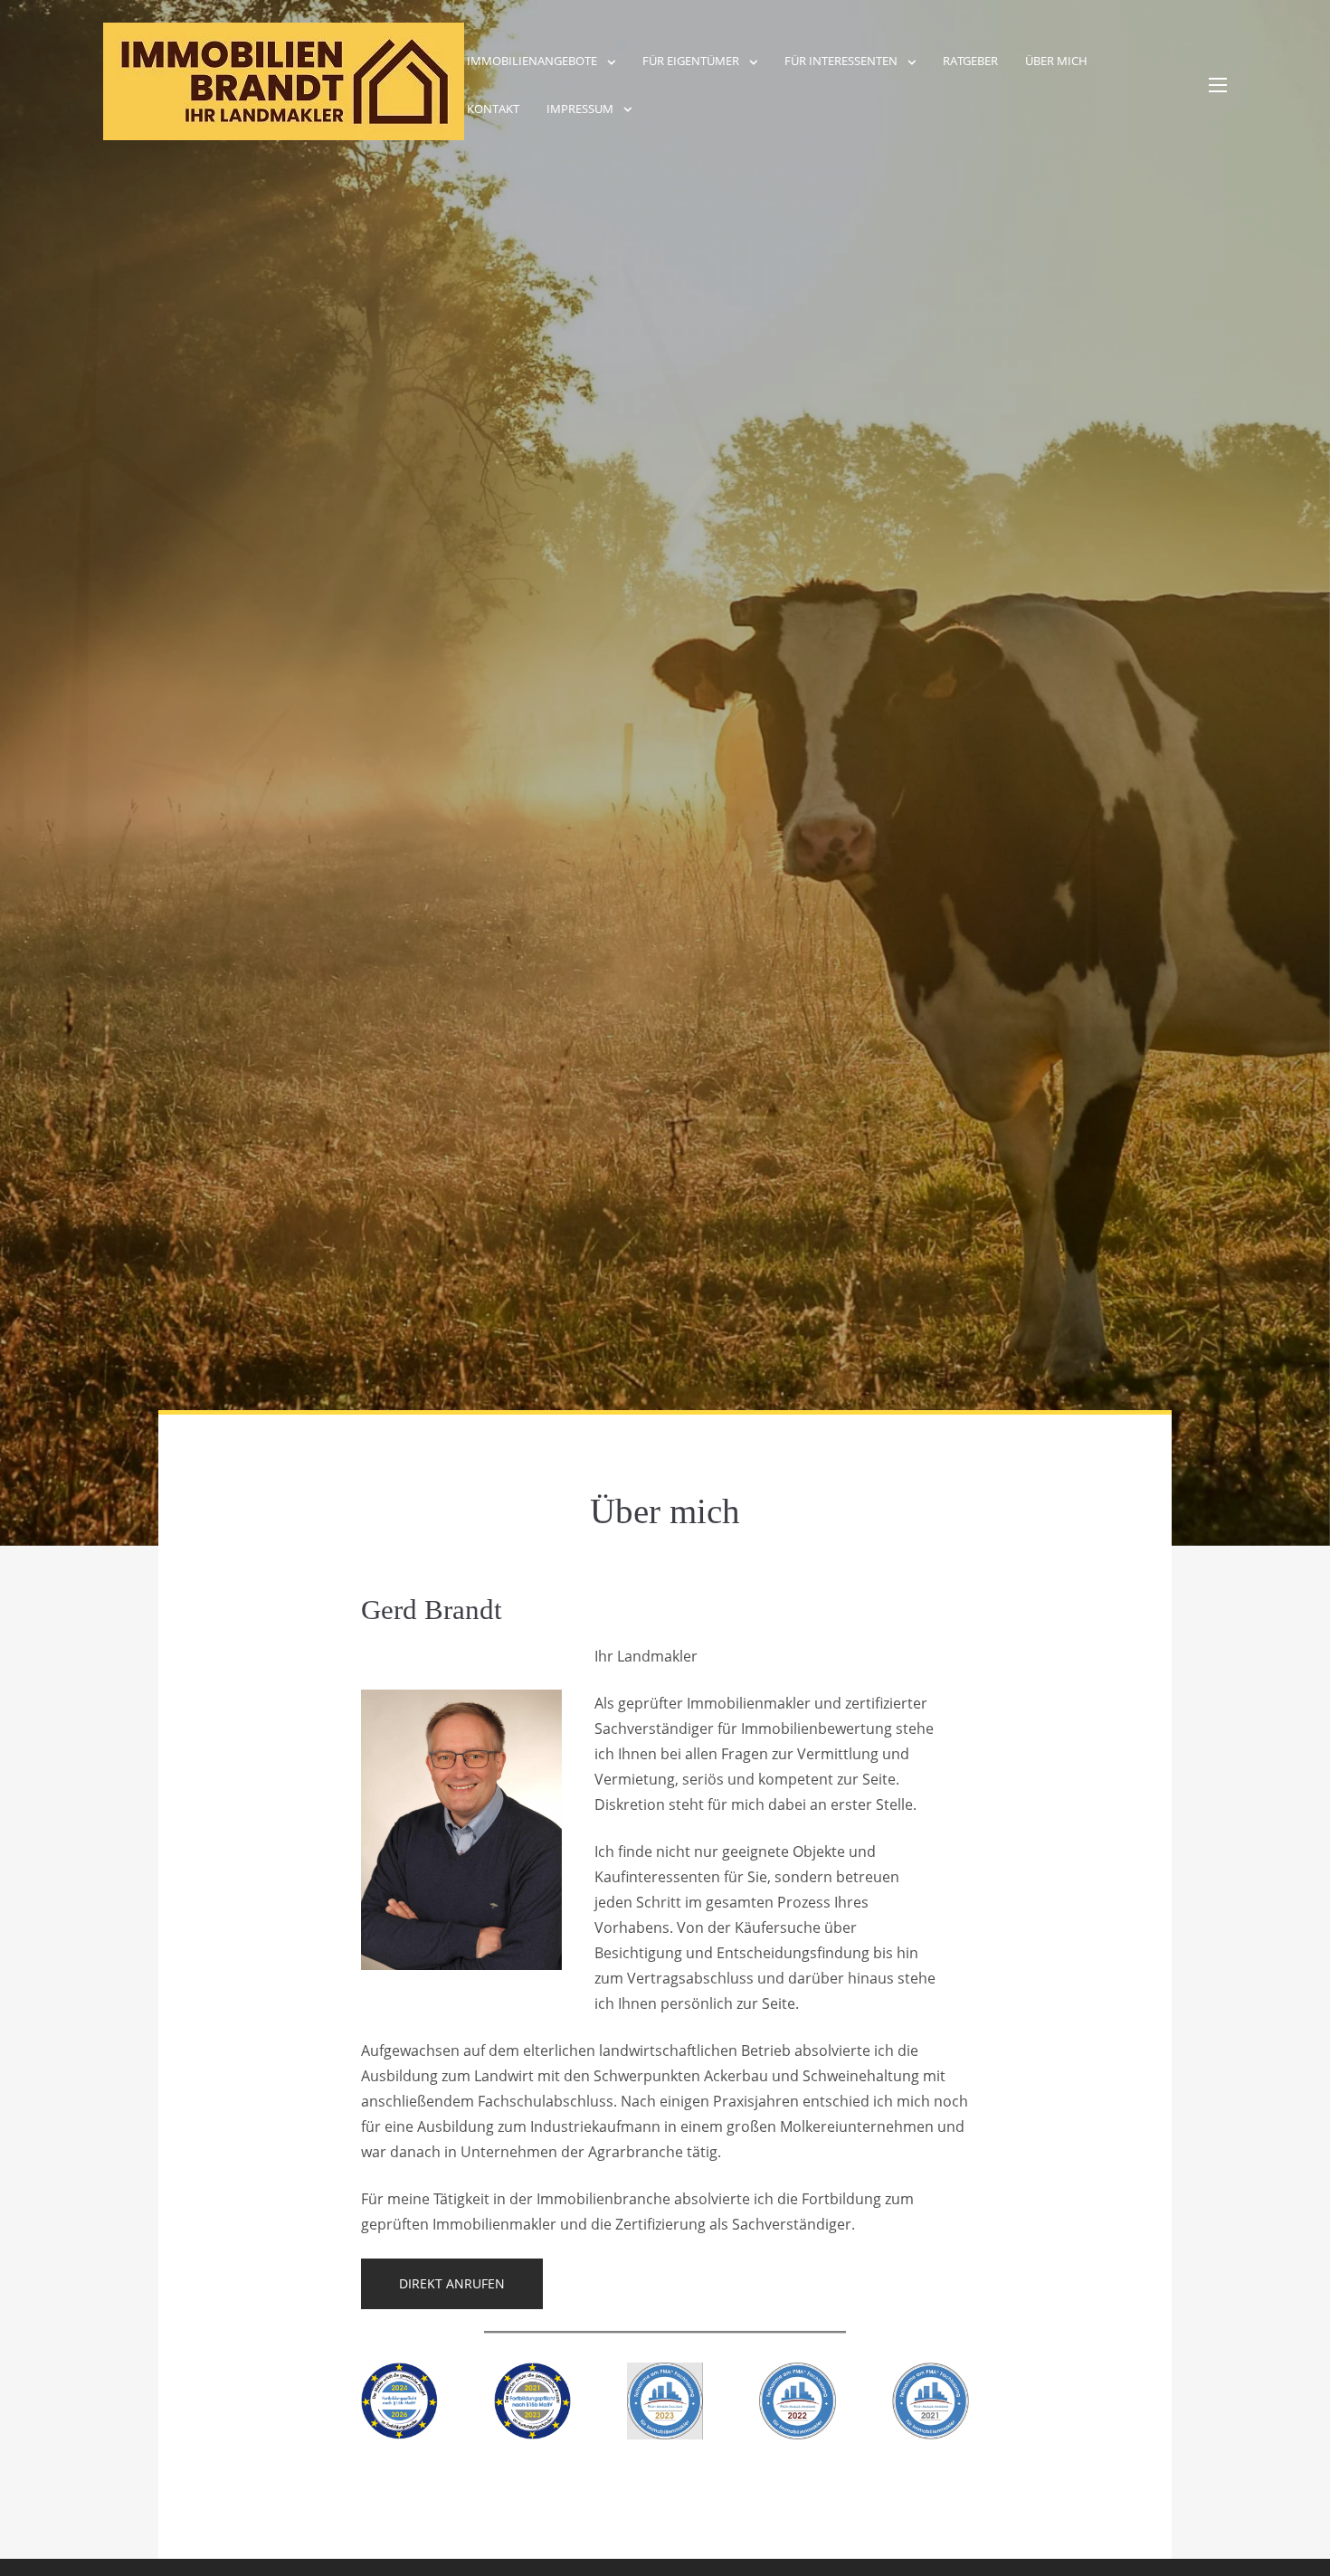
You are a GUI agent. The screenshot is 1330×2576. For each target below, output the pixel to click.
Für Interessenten (841, 61)
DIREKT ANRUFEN (452, 2283)
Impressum (580, 109)
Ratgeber (970, 61)
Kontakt (493, 109)
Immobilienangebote (532, 61)
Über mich (1056, 61)
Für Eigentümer (691, 61)
